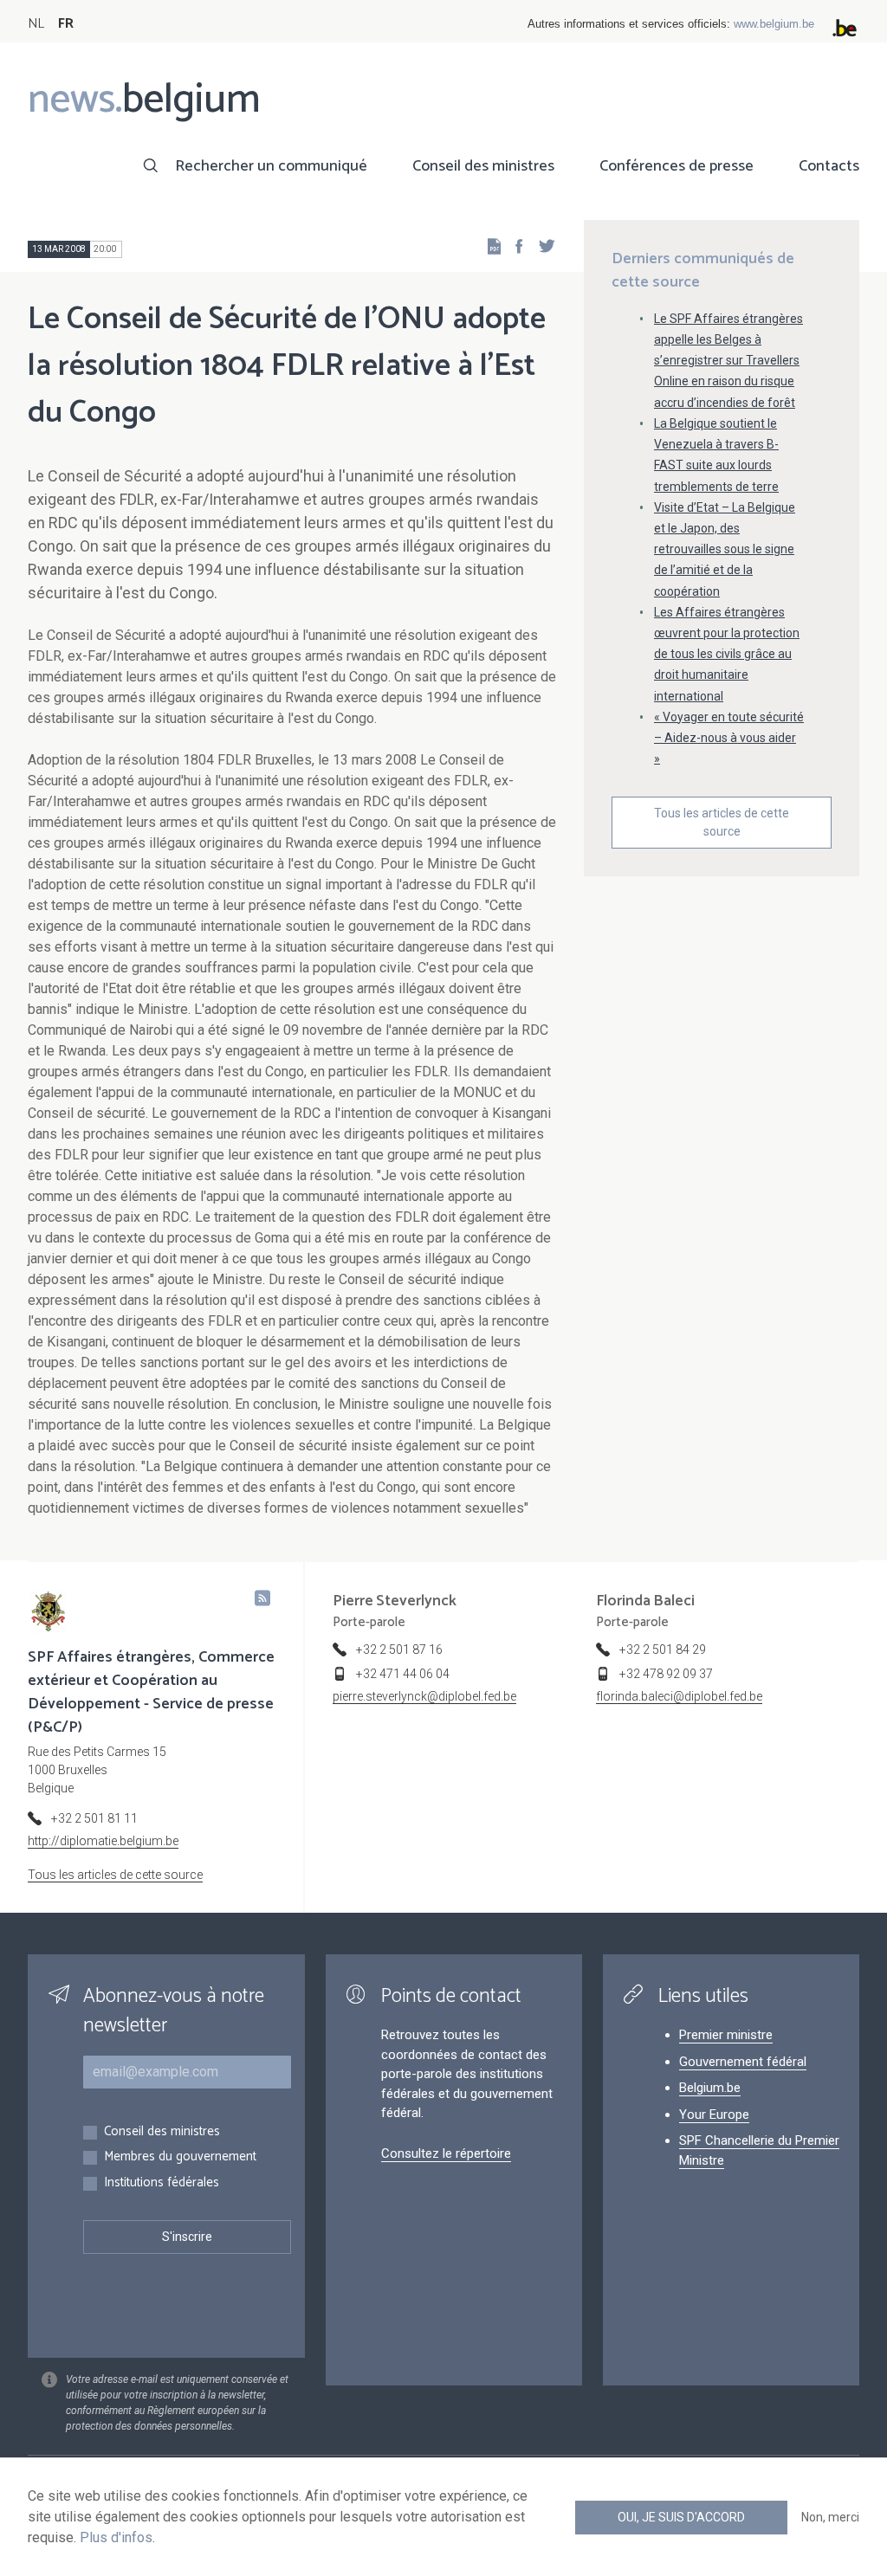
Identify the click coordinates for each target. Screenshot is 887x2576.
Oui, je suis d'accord (681, 2517)
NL (36, 24)
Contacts (829, 166)
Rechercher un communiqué (271, 166)
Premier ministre (726, 2035)
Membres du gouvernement (180, 2157)
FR (66, 24)
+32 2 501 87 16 (399, 1650)
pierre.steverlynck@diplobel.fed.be (424, 1696)
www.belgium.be (774, 24)
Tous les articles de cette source (722, 822)
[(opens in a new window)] (514, 245)
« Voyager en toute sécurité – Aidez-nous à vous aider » (729, 738)
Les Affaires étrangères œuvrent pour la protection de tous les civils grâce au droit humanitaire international (727, 654)
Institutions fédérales (162, 2183)
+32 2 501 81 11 (94, 1818)
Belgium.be (710, 2088)
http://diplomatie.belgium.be (103, 1841)
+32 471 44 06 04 (403, 1674)
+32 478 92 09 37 (666, 1674)
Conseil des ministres (483, 166)
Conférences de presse (677, 166)
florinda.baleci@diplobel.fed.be (679, 1696)
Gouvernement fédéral (743, 2062)
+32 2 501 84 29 (663, 1650)
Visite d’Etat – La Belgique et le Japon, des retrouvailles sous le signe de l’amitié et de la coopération (725, 549)
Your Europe (714, 2114)
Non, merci (830, 2517)
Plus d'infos (116, 2537)
